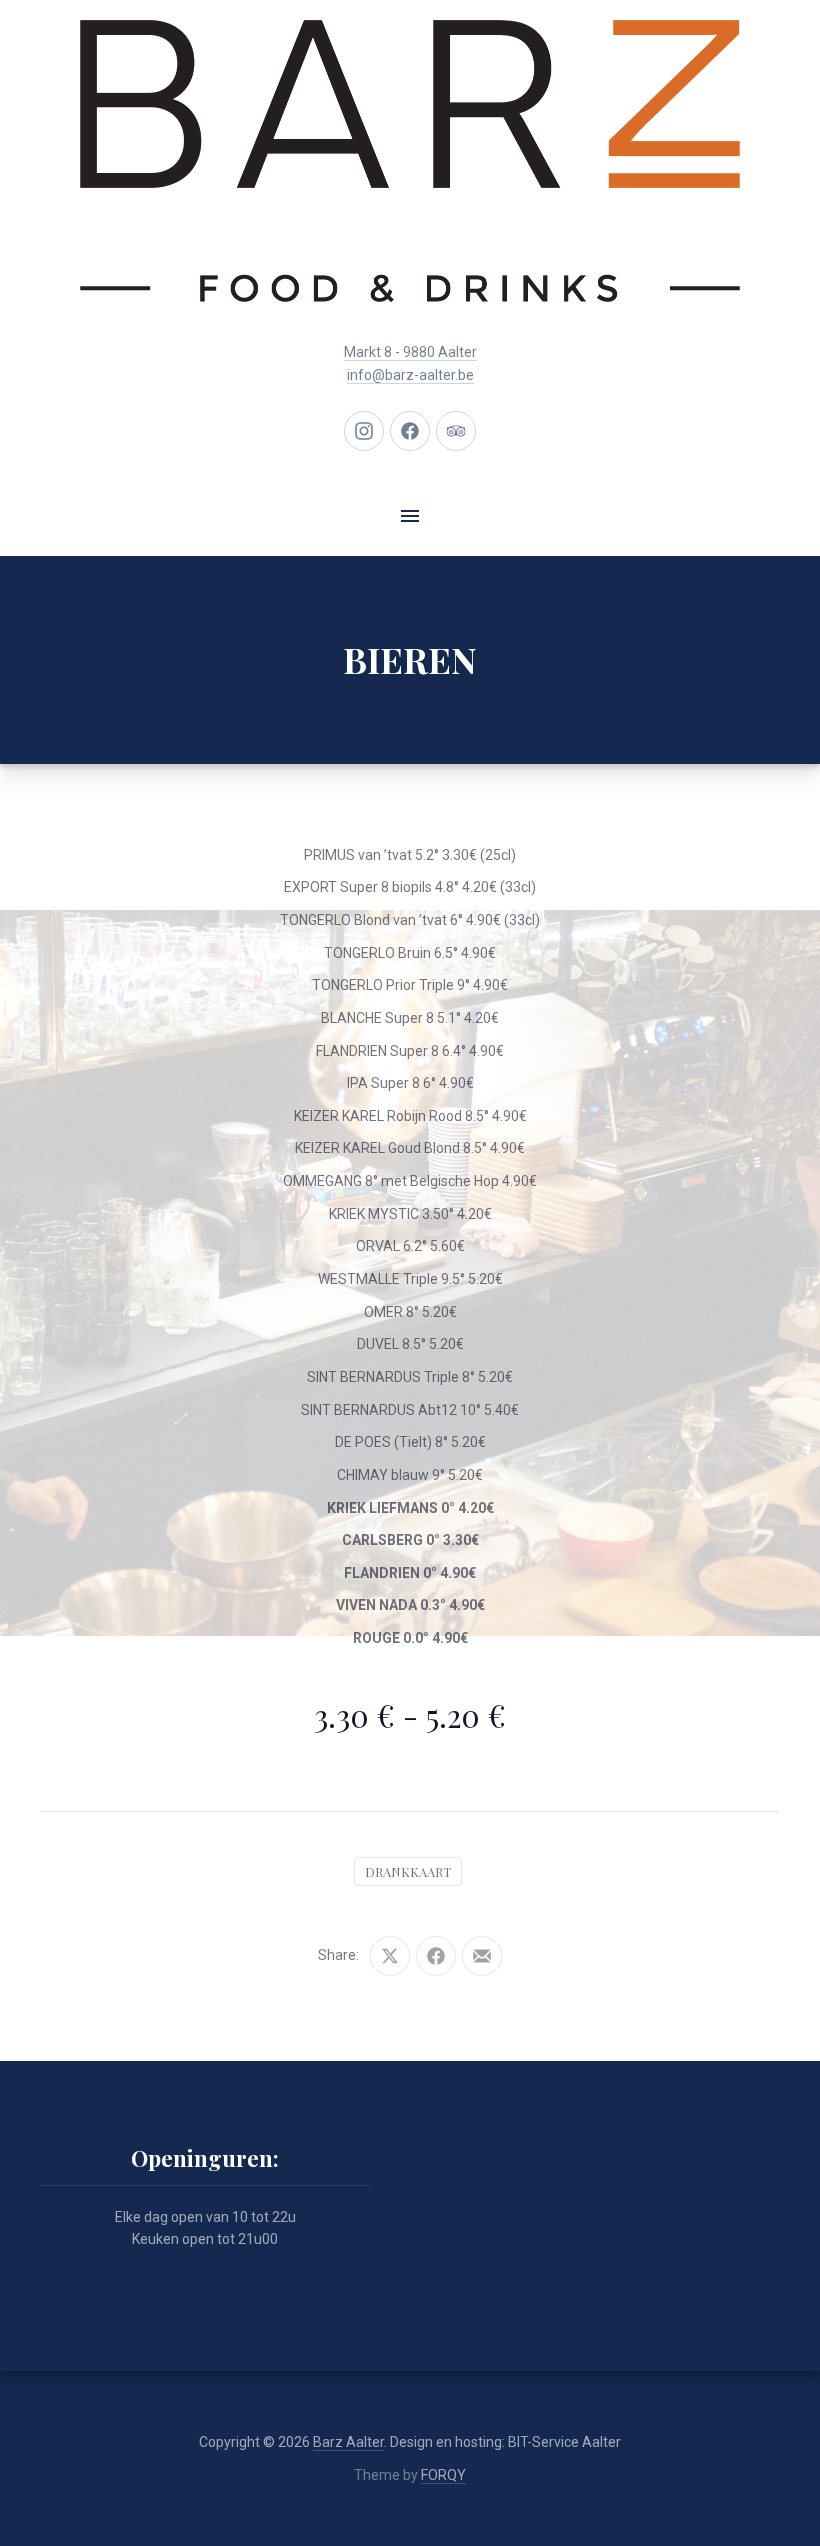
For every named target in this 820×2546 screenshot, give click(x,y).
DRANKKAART (408, 1871)
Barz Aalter (348, 2442)
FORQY (443, 2475)
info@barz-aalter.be (410, 375)
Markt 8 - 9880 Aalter (410, 352)
